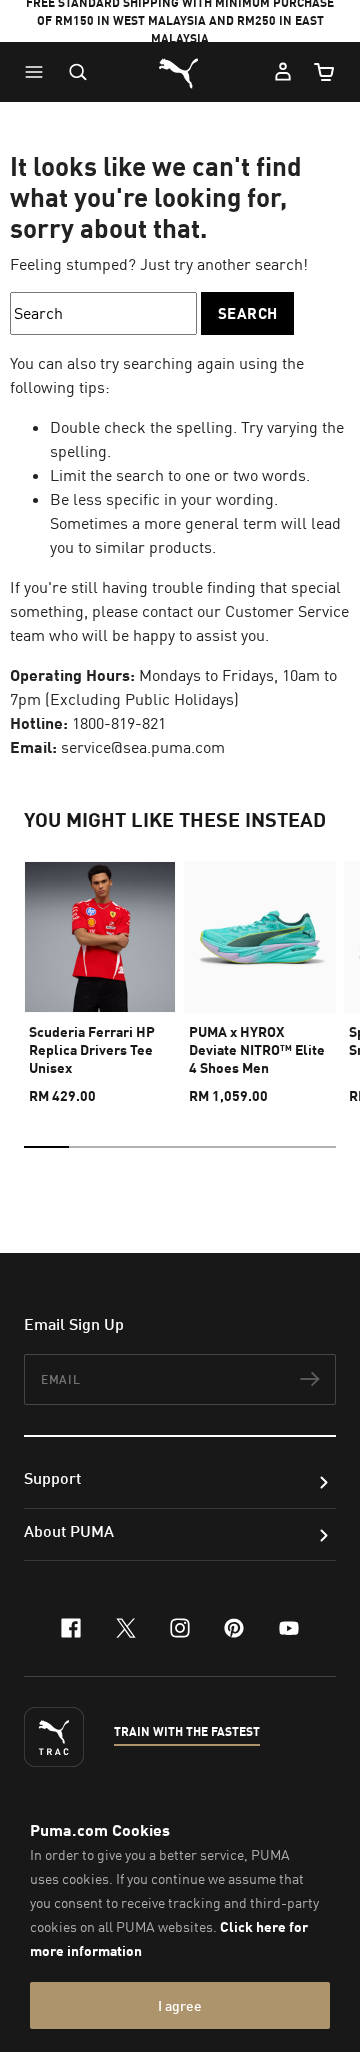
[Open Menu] (39, 72)
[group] (100, 974)
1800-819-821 (119, 723)
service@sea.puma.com (143, 747)
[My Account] (283, 72)
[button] (39, 72)
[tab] (46, 1147)
